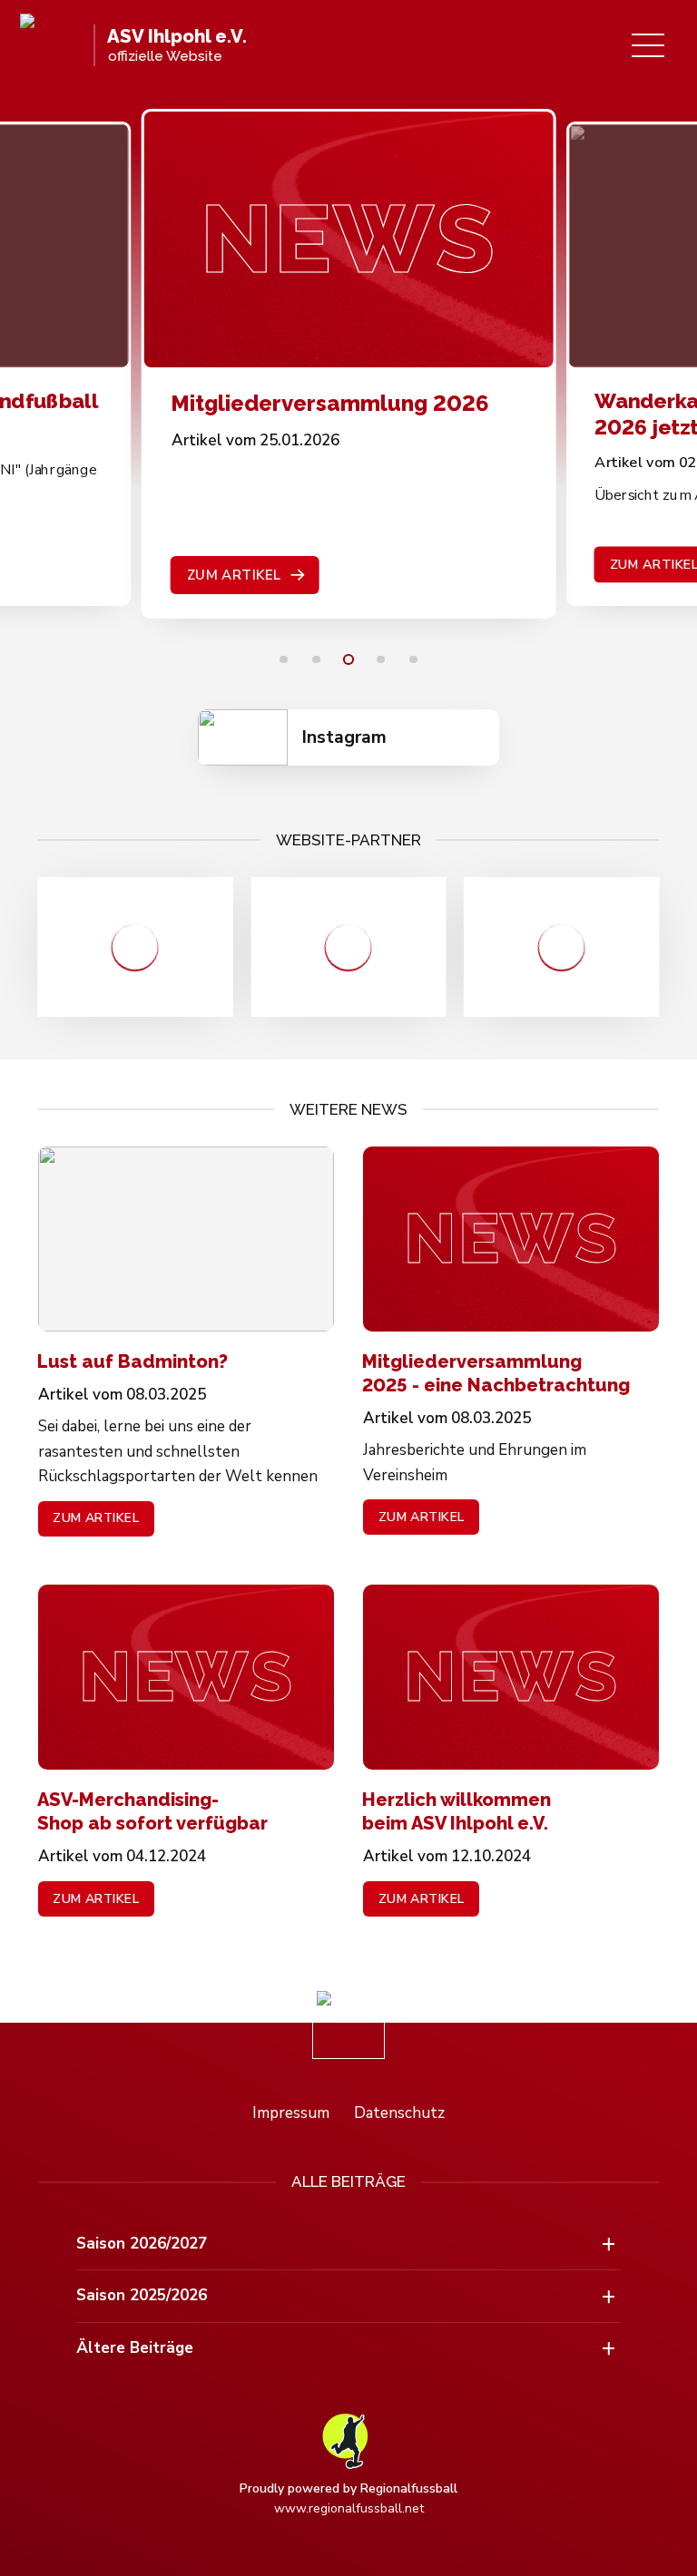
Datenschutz (399, 2113)
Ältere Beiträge (135, 2348)
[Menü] (648, 45)
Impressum (291, 2113)
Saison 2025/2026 (142, 2295)
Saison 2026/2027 (142, 2244)
